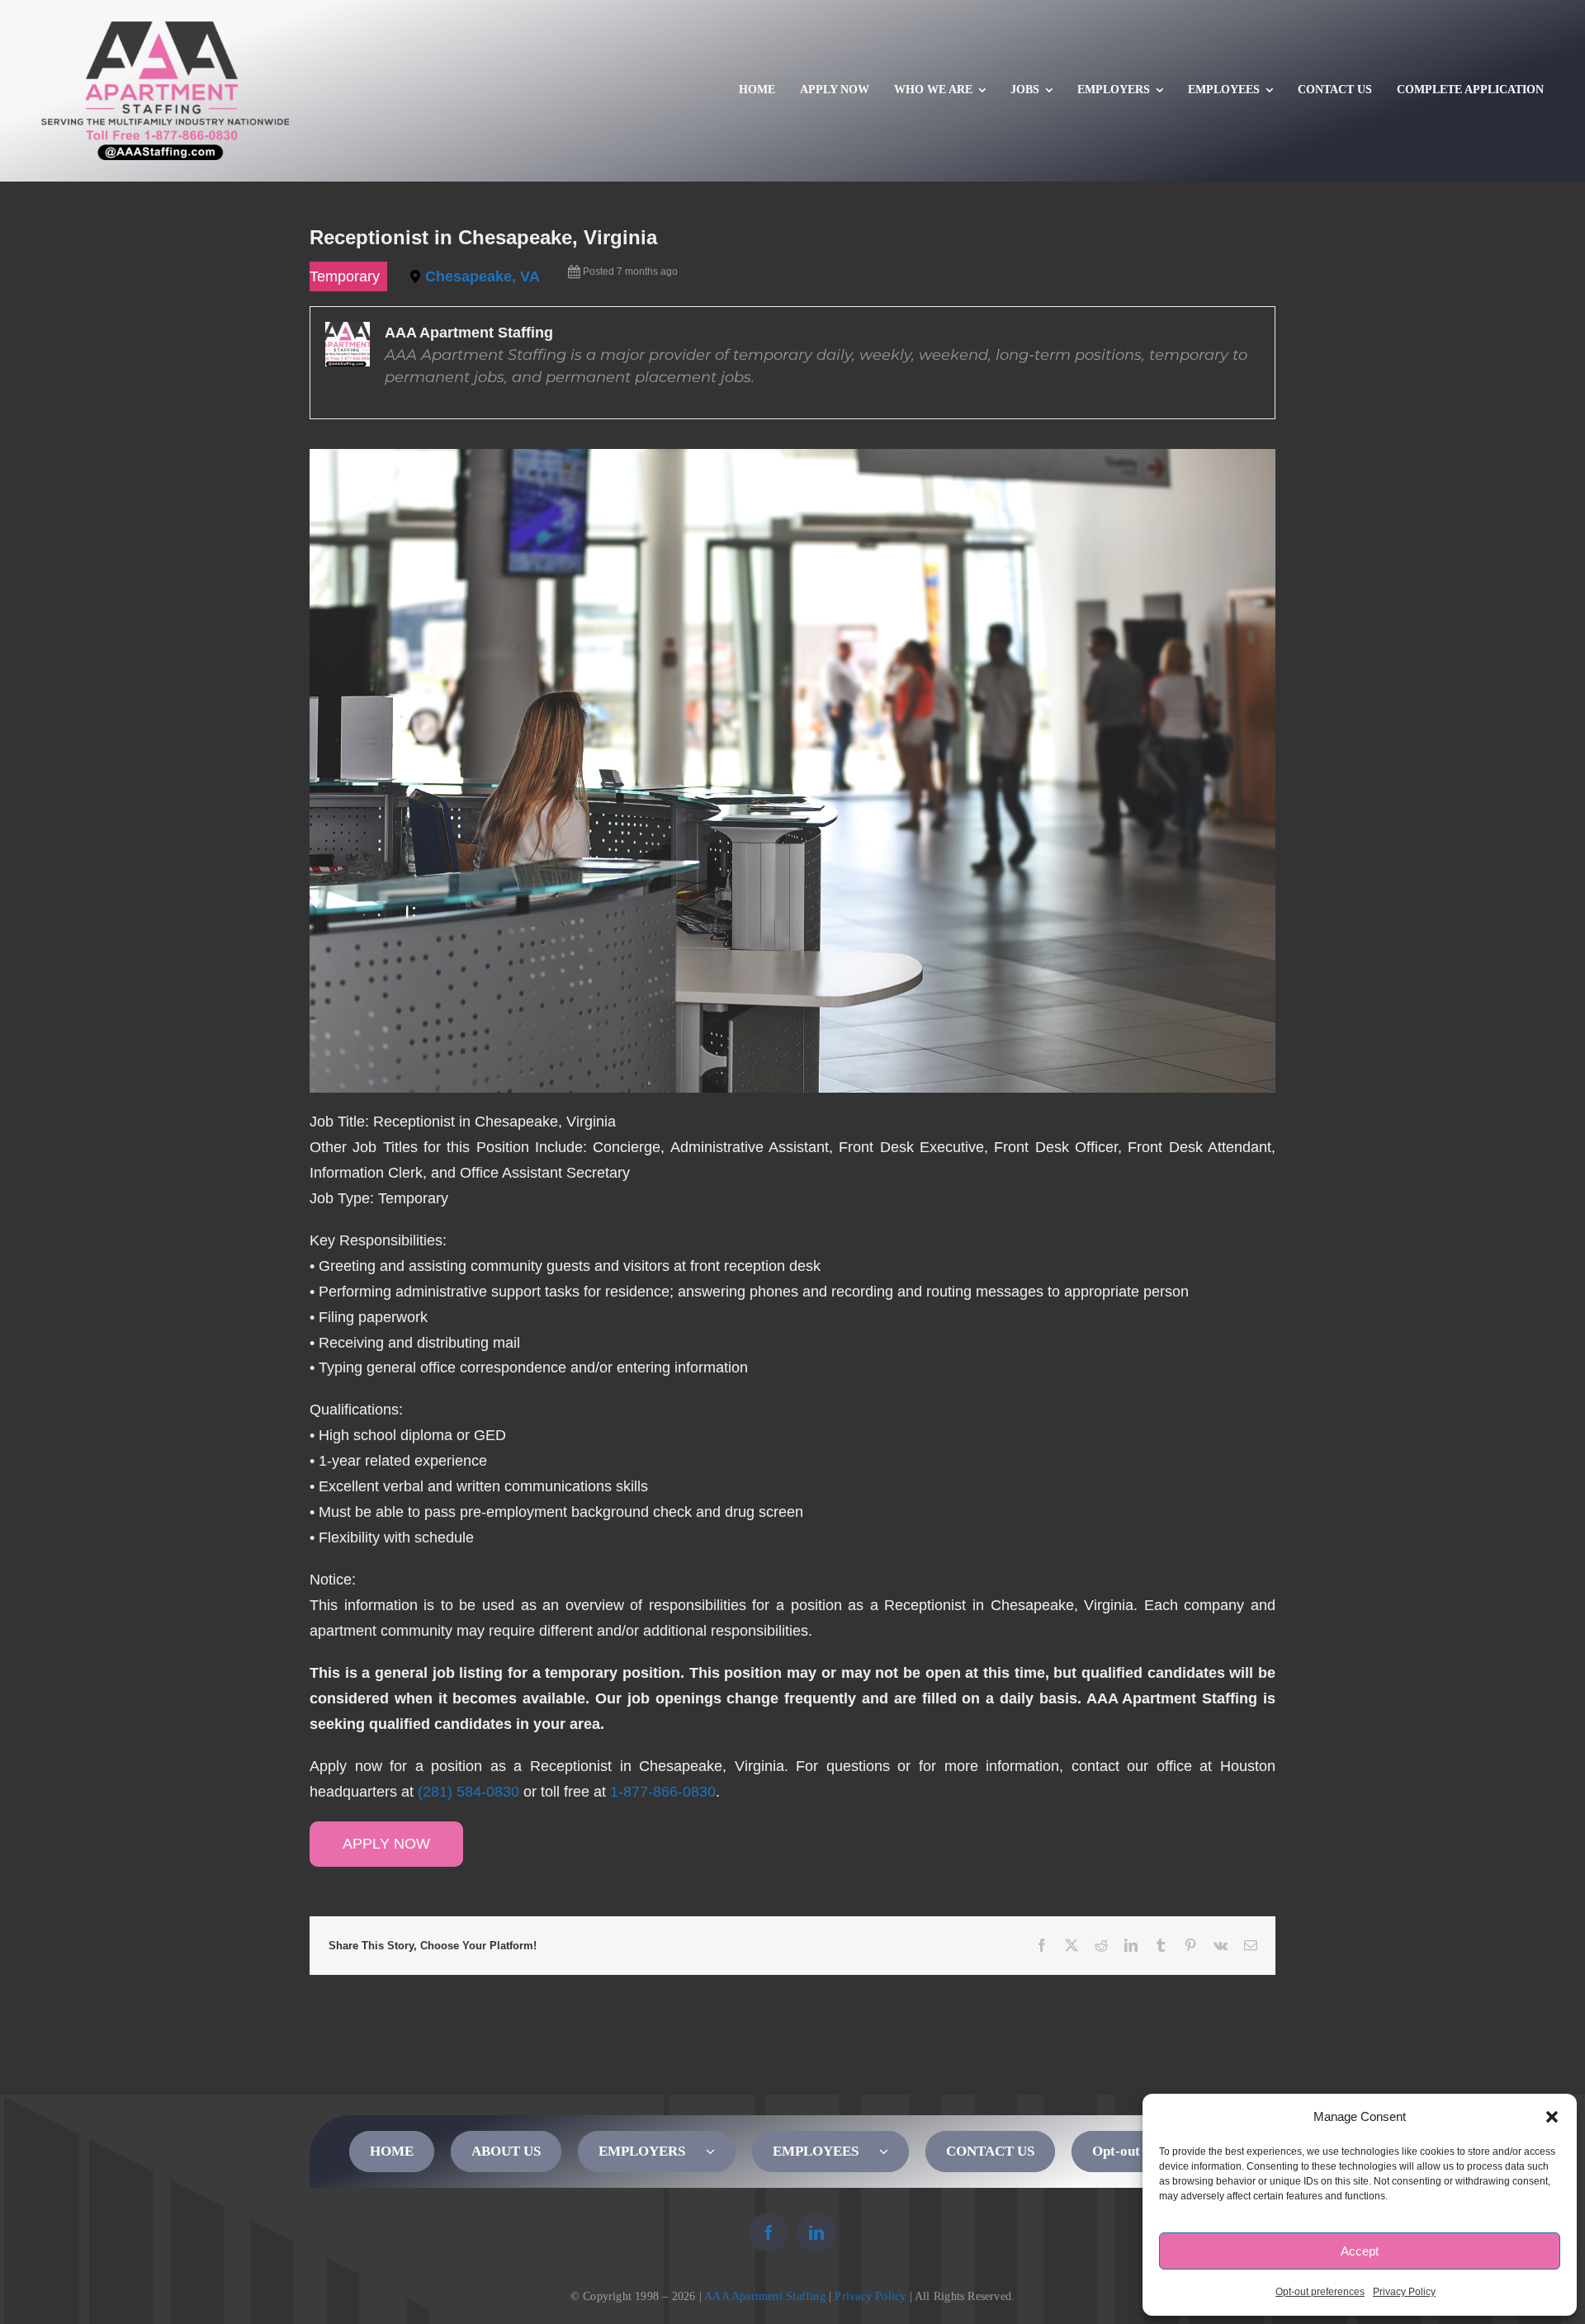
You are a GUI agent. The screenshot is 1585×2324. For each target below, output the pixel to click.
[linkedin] (816, 2232)
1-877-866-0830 (663, 1792)
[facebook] (769, 2232)
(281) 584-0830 (468, 1792)
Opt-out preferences (1320, 2292)
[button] (1552, 2117)
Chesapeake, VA (483, 276)
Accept (1360, 2251)
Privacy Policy (1404, 2292)
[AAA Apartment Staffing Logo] (165, 29)
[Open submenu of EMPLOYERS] (721, 2152)
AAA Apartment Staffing (765, 2296)
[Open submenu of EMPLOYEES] (894, 2152)
